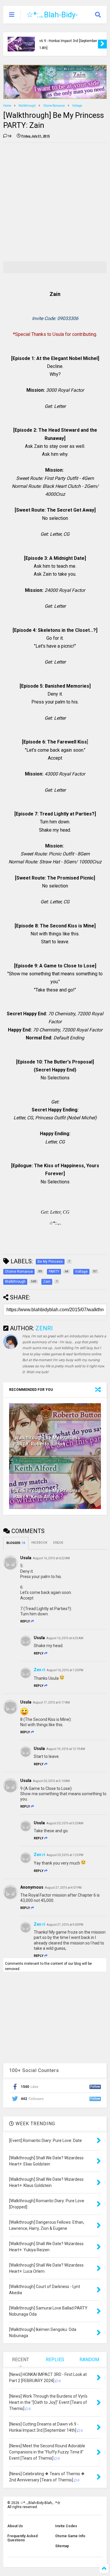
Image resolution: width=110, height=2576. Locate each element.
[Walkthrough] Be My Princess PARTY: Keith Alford (47, 1494)
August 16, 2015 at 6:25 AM (65, 1638)
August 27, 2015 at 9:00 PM (65, 1925)
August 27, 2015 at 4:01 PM (63, 1888)
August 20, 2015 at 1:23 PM (65, 1855)
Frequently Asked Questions (22, 2538)
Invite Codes (66, 2526)
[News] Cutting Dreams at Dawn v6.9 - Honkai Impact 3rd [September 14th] (68, 41)
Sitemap (62, 2546)
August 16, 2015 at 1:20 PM (65, 1670)
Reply (25, 1621)
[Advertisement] (55, 202)
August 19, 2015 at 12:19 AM (66, 1749)
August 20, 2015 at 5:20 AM (65, 1823)
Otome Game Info (70, 2536)
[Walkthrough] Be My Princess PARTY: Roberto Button (47, 1441)
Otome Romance (54, 106)
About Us (15, 2526)
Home (7, 106)
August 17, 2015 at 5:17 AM (51, 1702)
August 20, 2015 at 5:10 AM (51, 1781)
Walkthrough (27, 106)
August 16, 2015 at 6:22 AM (51, 1558)
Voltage (77, 106)
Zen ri (39, 1670)
